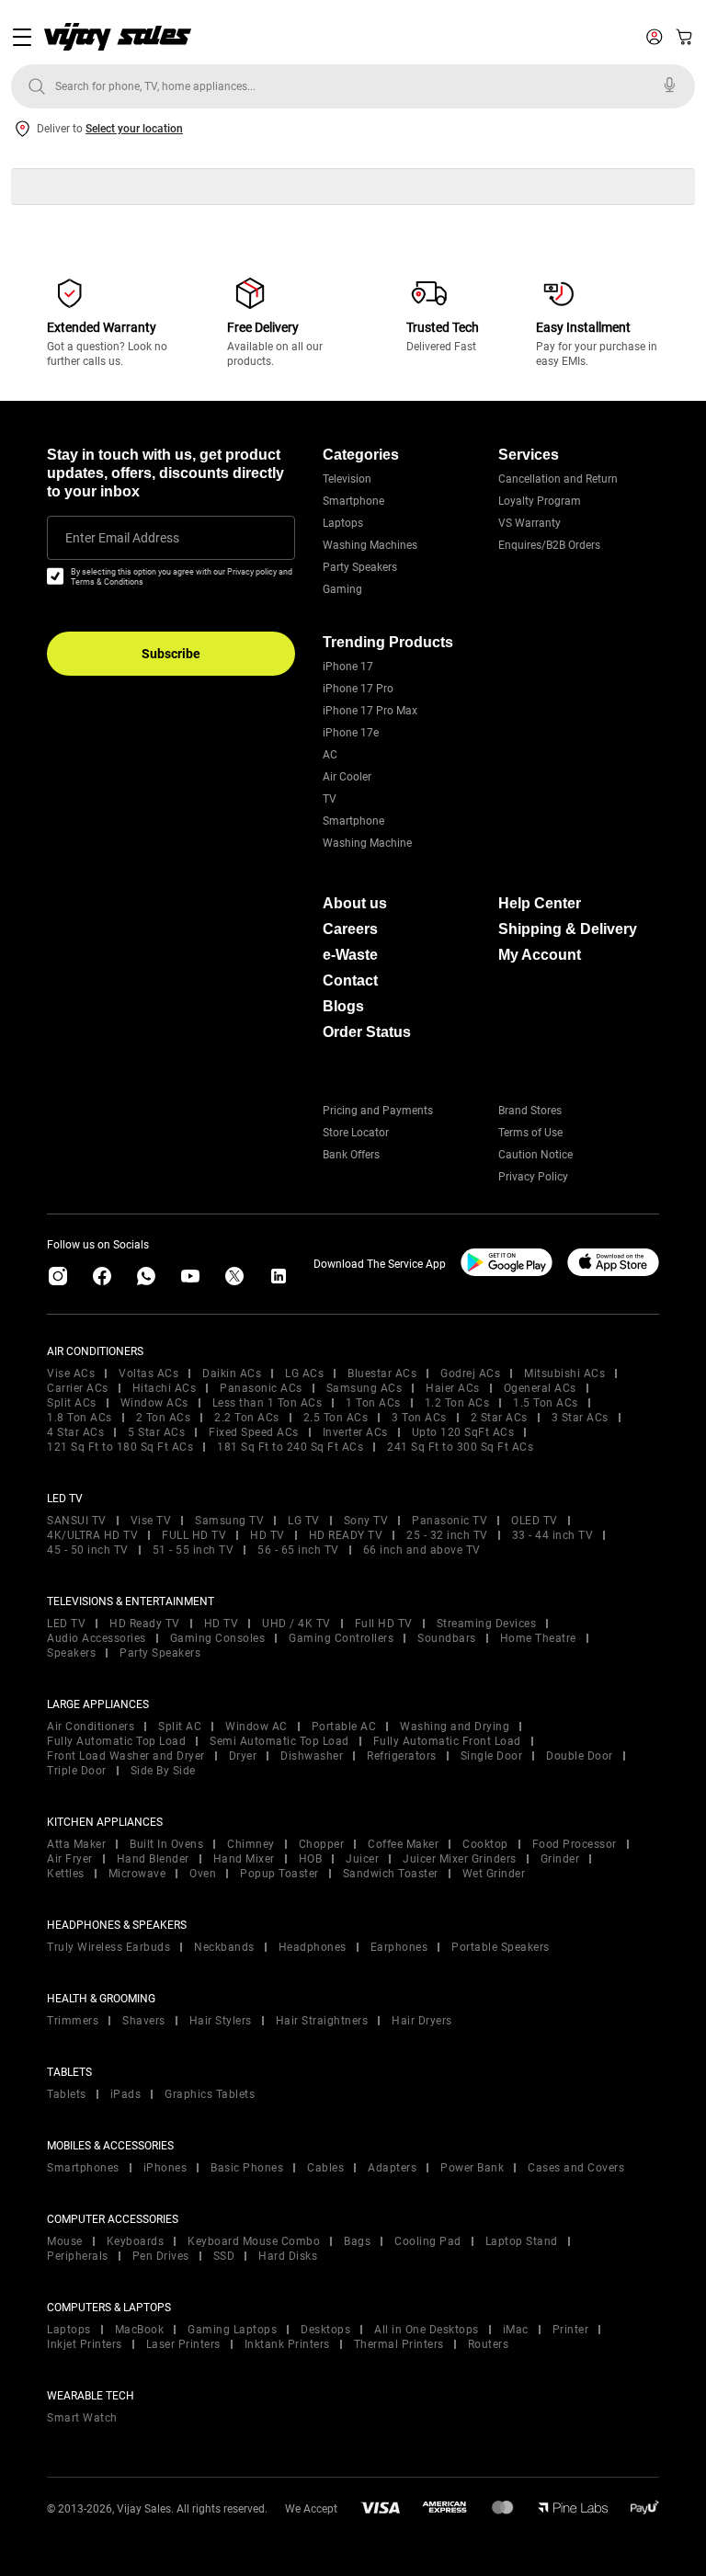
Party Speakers (360, 567)
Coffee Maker (403, 1844)
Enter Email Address (122, 538)
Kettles (66, 1874)
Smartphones (83, 2168)
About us (355, 903)
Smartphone (353, 501)
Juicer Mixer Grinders (460, 1859)
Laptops (343, 523)
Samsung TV (229, 1521)
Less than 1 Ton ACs (268, 1403)
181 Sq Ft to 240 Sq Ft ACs (290, 1447)
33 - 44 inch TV (553, 1535)
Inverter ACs (355, 1432)
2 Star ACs (499, 1418)
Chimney (251, 1844)
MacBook (140, 2330)
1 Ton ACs (373, 1403)
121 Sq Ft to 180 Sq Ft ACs (120, 1447)
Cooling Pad (428, 2241)
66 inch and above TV (422, 1550)
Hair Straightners (322, 2021)
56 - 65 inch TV (298, 1550)
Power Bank (472, 2168)
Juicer (362, 1859)
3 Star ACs (580, 1418)
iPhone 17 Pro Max (370, 711)
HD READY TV (346, 1535)
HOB (311, 1859)
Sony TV (366, 1521)
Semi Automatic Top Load (279, 1741)
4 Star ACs (75, 1432)
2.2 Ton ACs (247, 1418)
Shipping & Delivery (568, 929)
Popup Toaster (279, 1874)
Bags (357, 2241)
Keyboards (136, 2241)
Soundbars (447, 1638)
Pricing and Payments (378, 1111)
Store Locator (356, 1133)
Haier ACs (453, 1388)
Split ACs (72, 1403)
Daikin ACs (232, 1373)
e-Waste (350, 955)
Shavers (144, 2021)
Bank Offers (351, 1155)
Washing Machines (370, 545)
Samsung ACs (364, 1388)
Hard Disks (288, 2256)
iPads (126, 2094)
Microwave (137, 1874)
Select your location (134, 129)
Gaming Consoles (218, 1638)
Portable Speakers (501, 1947)
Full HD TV (384, 1624)
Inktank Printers (287, 2344)
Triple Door (77, 1771)
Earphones (399, 1947)
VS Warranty (529, 523)
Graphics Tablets (210, 2094)
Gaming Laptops (232, 2330)
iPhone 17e (351, 733)
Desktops (325, 2330)
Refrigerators (402, 1756)
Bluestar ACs (382, 1373)
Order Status (367, 1032)
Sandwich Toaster (391, 1874)
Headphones (313, 1947)
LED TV (66, 1624)
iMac (516, 2330)
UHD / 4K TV (296, 1624)
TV (330, 799)
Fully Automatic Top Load (116, 1741)
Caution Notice (535, 1155)
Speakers (71, 1653)
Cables (325, 2168)
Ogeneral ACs (540, 1388)
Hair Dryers (422, 2021)
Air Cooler (347, 777)
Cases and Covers (576, 2168)
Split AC (180, 1727)
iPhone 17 (348, 667)
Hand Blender (153, 1859)
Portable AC (344, 1727)
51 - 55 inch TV (194, 1550)
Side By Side (163, 1771)
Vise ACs (71, 1373)
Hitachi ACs (165, 1388)
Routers (489, 2344)
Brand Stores (530, 1111)
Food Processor (575, 1844)
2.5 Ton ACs (336, 1418)
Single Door (492, 1756)
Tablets (67, 2094)
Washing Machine (367, 843)
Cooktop (485, 1844)
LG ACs (304, 1373)
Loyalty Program (540, 501)
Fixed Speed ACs (254, 1432)
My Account (540, 955)
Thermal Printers (399, 2344)
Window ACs (154, 1403)
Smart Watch (82, 2418)
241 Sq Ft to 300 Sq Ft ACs (460, 1447)
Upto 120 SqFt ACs (463, 1432)
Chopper (322, 1844)
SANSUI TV (77, 1521)
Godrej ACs (470, 1373)
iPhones (165, 2168)
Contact (350, 980)
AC (330, 755)
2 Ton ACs (164, 1418)
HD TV (268, 1535)
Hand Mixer (244, 1859)
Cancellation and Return (558, 479)
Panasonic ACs (261, 1388)
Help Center (540, 903)
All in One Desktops (427, 2330)
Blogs (343, 1006)
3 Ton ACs (419, 1418)
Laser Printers (183, 2344)
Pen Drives (161, 2256)
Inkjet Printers (85, 2344)
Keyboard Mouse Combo (254, 2241)
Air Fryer (70, 1859)
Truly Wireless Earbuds (108, 1947)
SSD (224, 2256)
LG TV (304, 1521)
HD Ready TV (145, 1624)
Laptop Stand (522, 2241)
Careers (350, 929)
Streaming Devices (487, 1624)
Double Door (580, 1756)
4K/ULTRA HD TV (92, 1535)
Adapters (392, 2168)
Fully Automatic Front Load (447, 1741)
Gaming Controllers (341, 1638)
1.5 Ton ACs (546, 1403)
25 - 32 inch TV (447, 1535)
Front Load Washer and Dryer (126, 1756)
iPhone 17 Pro (358, 689)
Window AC (256, 1727)
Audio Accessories (97, 1638)
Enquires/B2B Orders (549, 545)
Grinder (560, 1859)
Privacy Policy (533, 1177)
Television (347, 479)
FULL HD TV (194, 1535)
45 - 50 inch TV (88, 1550)
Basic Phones (247, 2168)
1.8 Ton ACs (80, 1418)
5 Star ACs (156, 1432)
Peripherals (78, 2256)
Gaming (342, 589)
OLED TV (535, 1521)
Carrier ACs (78, 1388)
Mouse (65, 2241)
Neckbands (224, 1947)
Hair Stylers (221, 2021)
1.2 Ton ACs (457, 1403)
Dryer (243, 1756)
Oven (203, 1874)
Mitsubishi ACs (564, 1373)
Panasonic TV (450, 1521)
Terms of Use (530, 1133)
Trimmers (73, 2021)
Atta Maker (76, 1844)
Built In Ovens (166, 1844)
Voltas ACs (148, 1373)
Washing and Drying (455, 1727)
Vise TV (151, 1521)
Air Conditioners (91, 1727)
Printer (571, 2330)
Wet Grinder (494, 1874)
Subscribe (171, 654)
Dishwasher (312, 1756)
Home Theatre (538, 1638)
